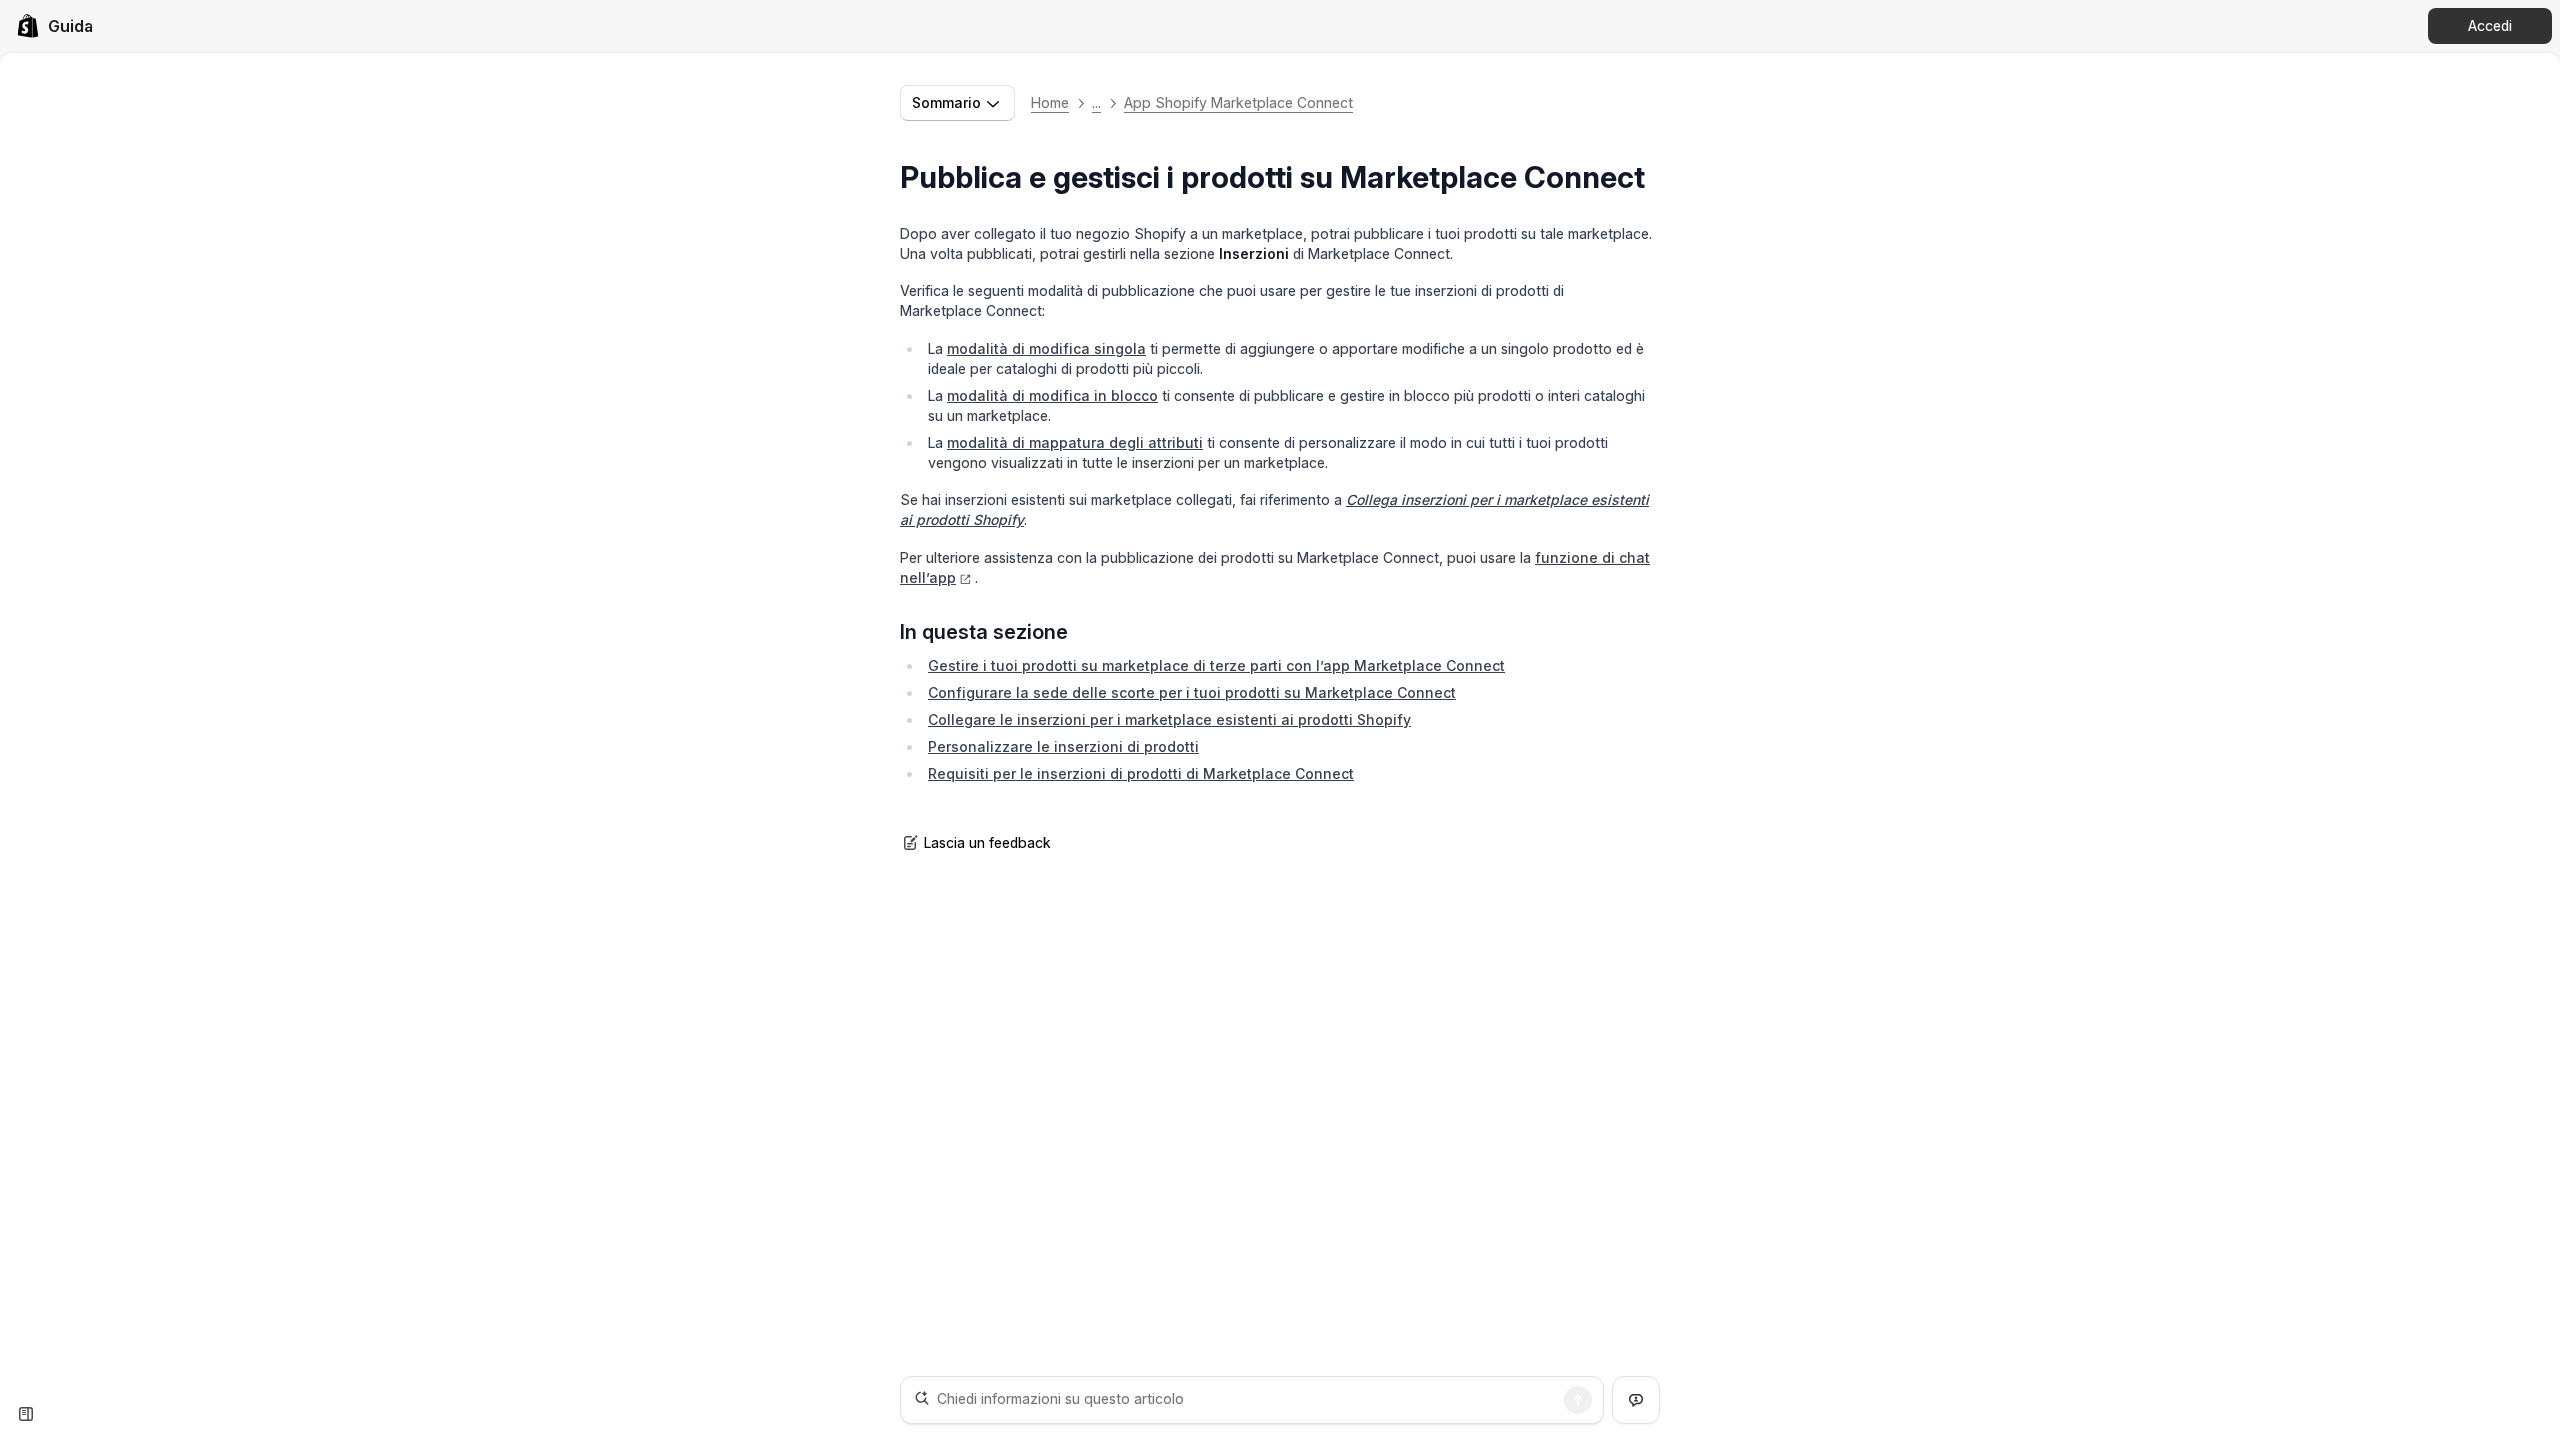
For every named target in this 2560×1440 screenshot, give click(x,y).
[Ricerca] (1578, 1400)
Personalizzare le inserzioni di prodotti (1063, 746)
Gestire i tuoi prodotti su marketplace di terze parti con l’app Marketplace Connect (1216, 665)
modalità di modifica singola (1046, 348)
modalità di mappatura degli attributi (1075, 442)
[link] (54, 26)
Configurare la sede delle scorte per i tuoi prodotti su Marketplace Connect (1192, 692)
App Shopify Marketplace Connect (1238, 102)
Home (1050, 102)
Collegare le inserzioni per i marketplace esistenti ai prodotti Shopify (1169, 719)
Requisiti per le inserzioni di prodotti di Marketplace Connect (1141, 773)
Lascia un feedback (987, 842)
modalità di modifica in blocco (1052, 395)
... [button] (1096, 102)
